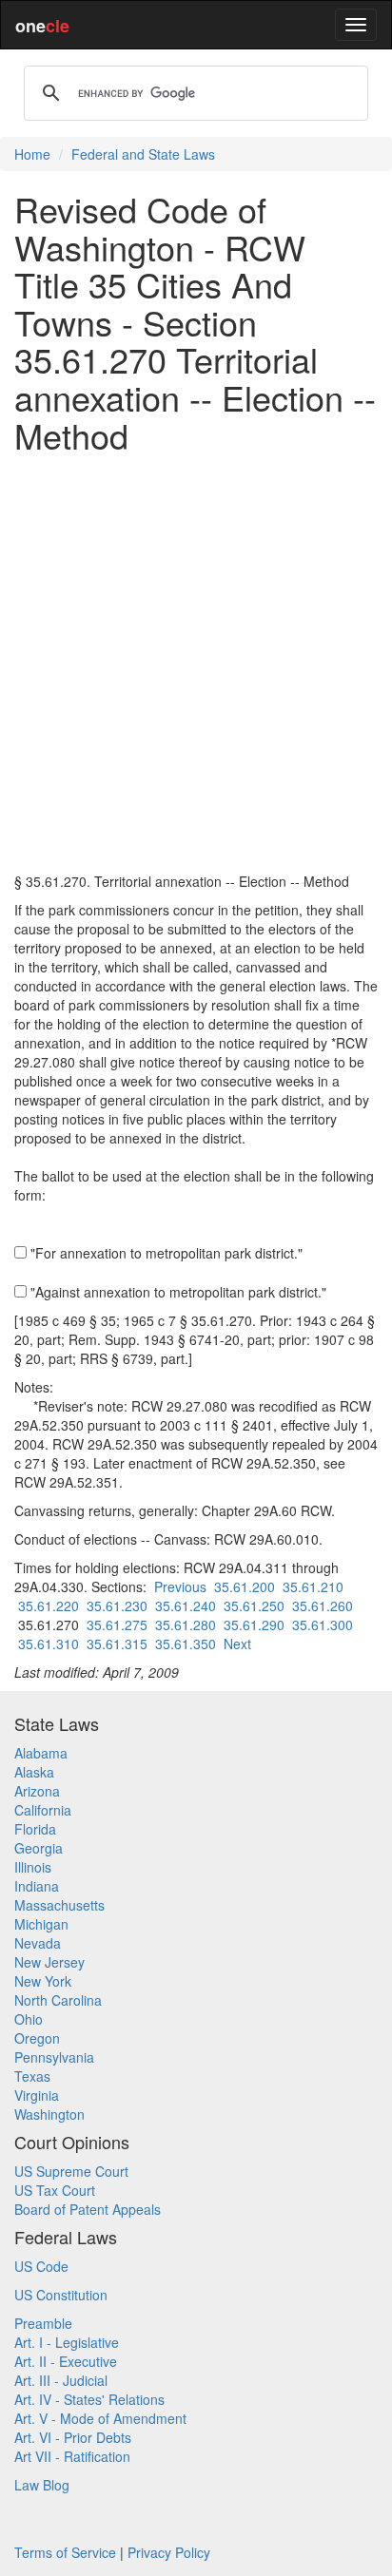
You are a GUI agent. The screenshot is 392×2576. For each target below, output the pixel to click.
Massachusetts (59, 1905)
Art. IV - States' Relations (89, 2399)
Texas (32, 2076)
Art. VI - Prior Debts (73, 2437)
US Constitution (61, 2295)
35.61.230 (117, 1605)
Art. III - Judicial (61, 2380)
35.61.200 (245, 1586)
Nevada (38, 1943)
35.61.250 (254, 1605)
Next (237, 1644)
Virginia (37, 2095)
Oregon (37, 2038)
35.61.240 (186, 1605)
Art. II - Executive (66, 2361)
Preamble (43, 2323)
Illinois (33, 1867)
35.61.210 (313, 1586)
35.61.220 (49, 1605)
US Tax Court (55, 2190)
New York (43, 1981)
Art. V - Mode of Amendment (100, 2418)
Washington (49, 2114)
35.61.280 (186, 1624)
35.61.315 (117, 1644)
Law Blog (42, 2485)
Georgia (39, 1848)
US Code (41, 2266)
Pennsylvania (54, 2057)
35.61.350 (186, 1644)
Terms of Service (65, 2552)
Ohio (29, 2019)
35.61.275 (117, 1624)
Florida (35, 1829)
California (43, 1810)
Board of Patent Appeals (88, 2209)
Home (32, 154)
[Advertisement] (196, 663)
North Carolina (58, 2000)
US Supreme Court (71, 2171)
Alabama (41, 1753)
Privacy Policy (169, 2552)
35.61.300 (323, 1624)
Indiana (37, 1886)
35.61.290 (254, 1624)
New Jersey (49, 1962)
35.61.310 (49, 1644)
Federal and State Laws (143, 154)
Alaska (34, 1772)
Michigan (41, 1924)
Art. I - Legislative (67, 2342)
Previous (180, 1586)
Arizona (37, 1791)
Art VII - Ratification (72, 2456)
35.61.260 (323, 1605)
